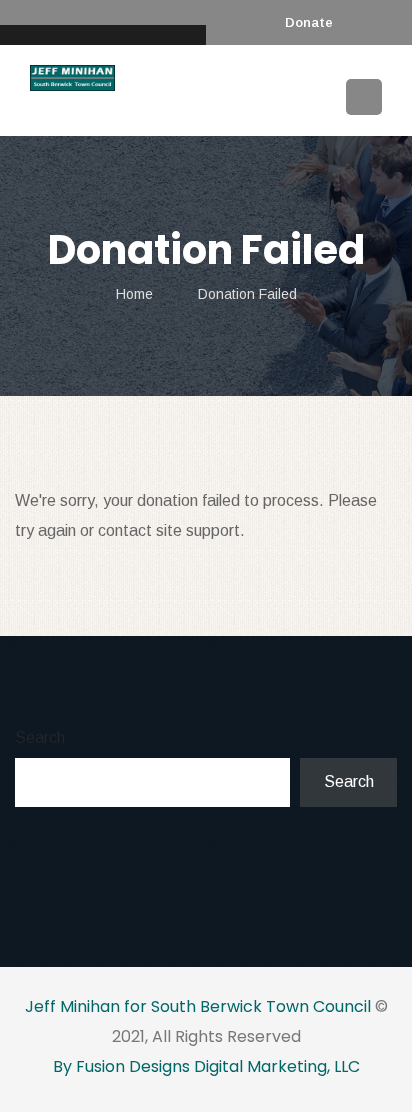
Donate (309, 22)
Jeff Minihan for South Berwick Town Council (198, 1006)
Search (40, 737)
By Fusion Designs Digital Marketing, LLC (206, 1066)
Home (134, 294)
